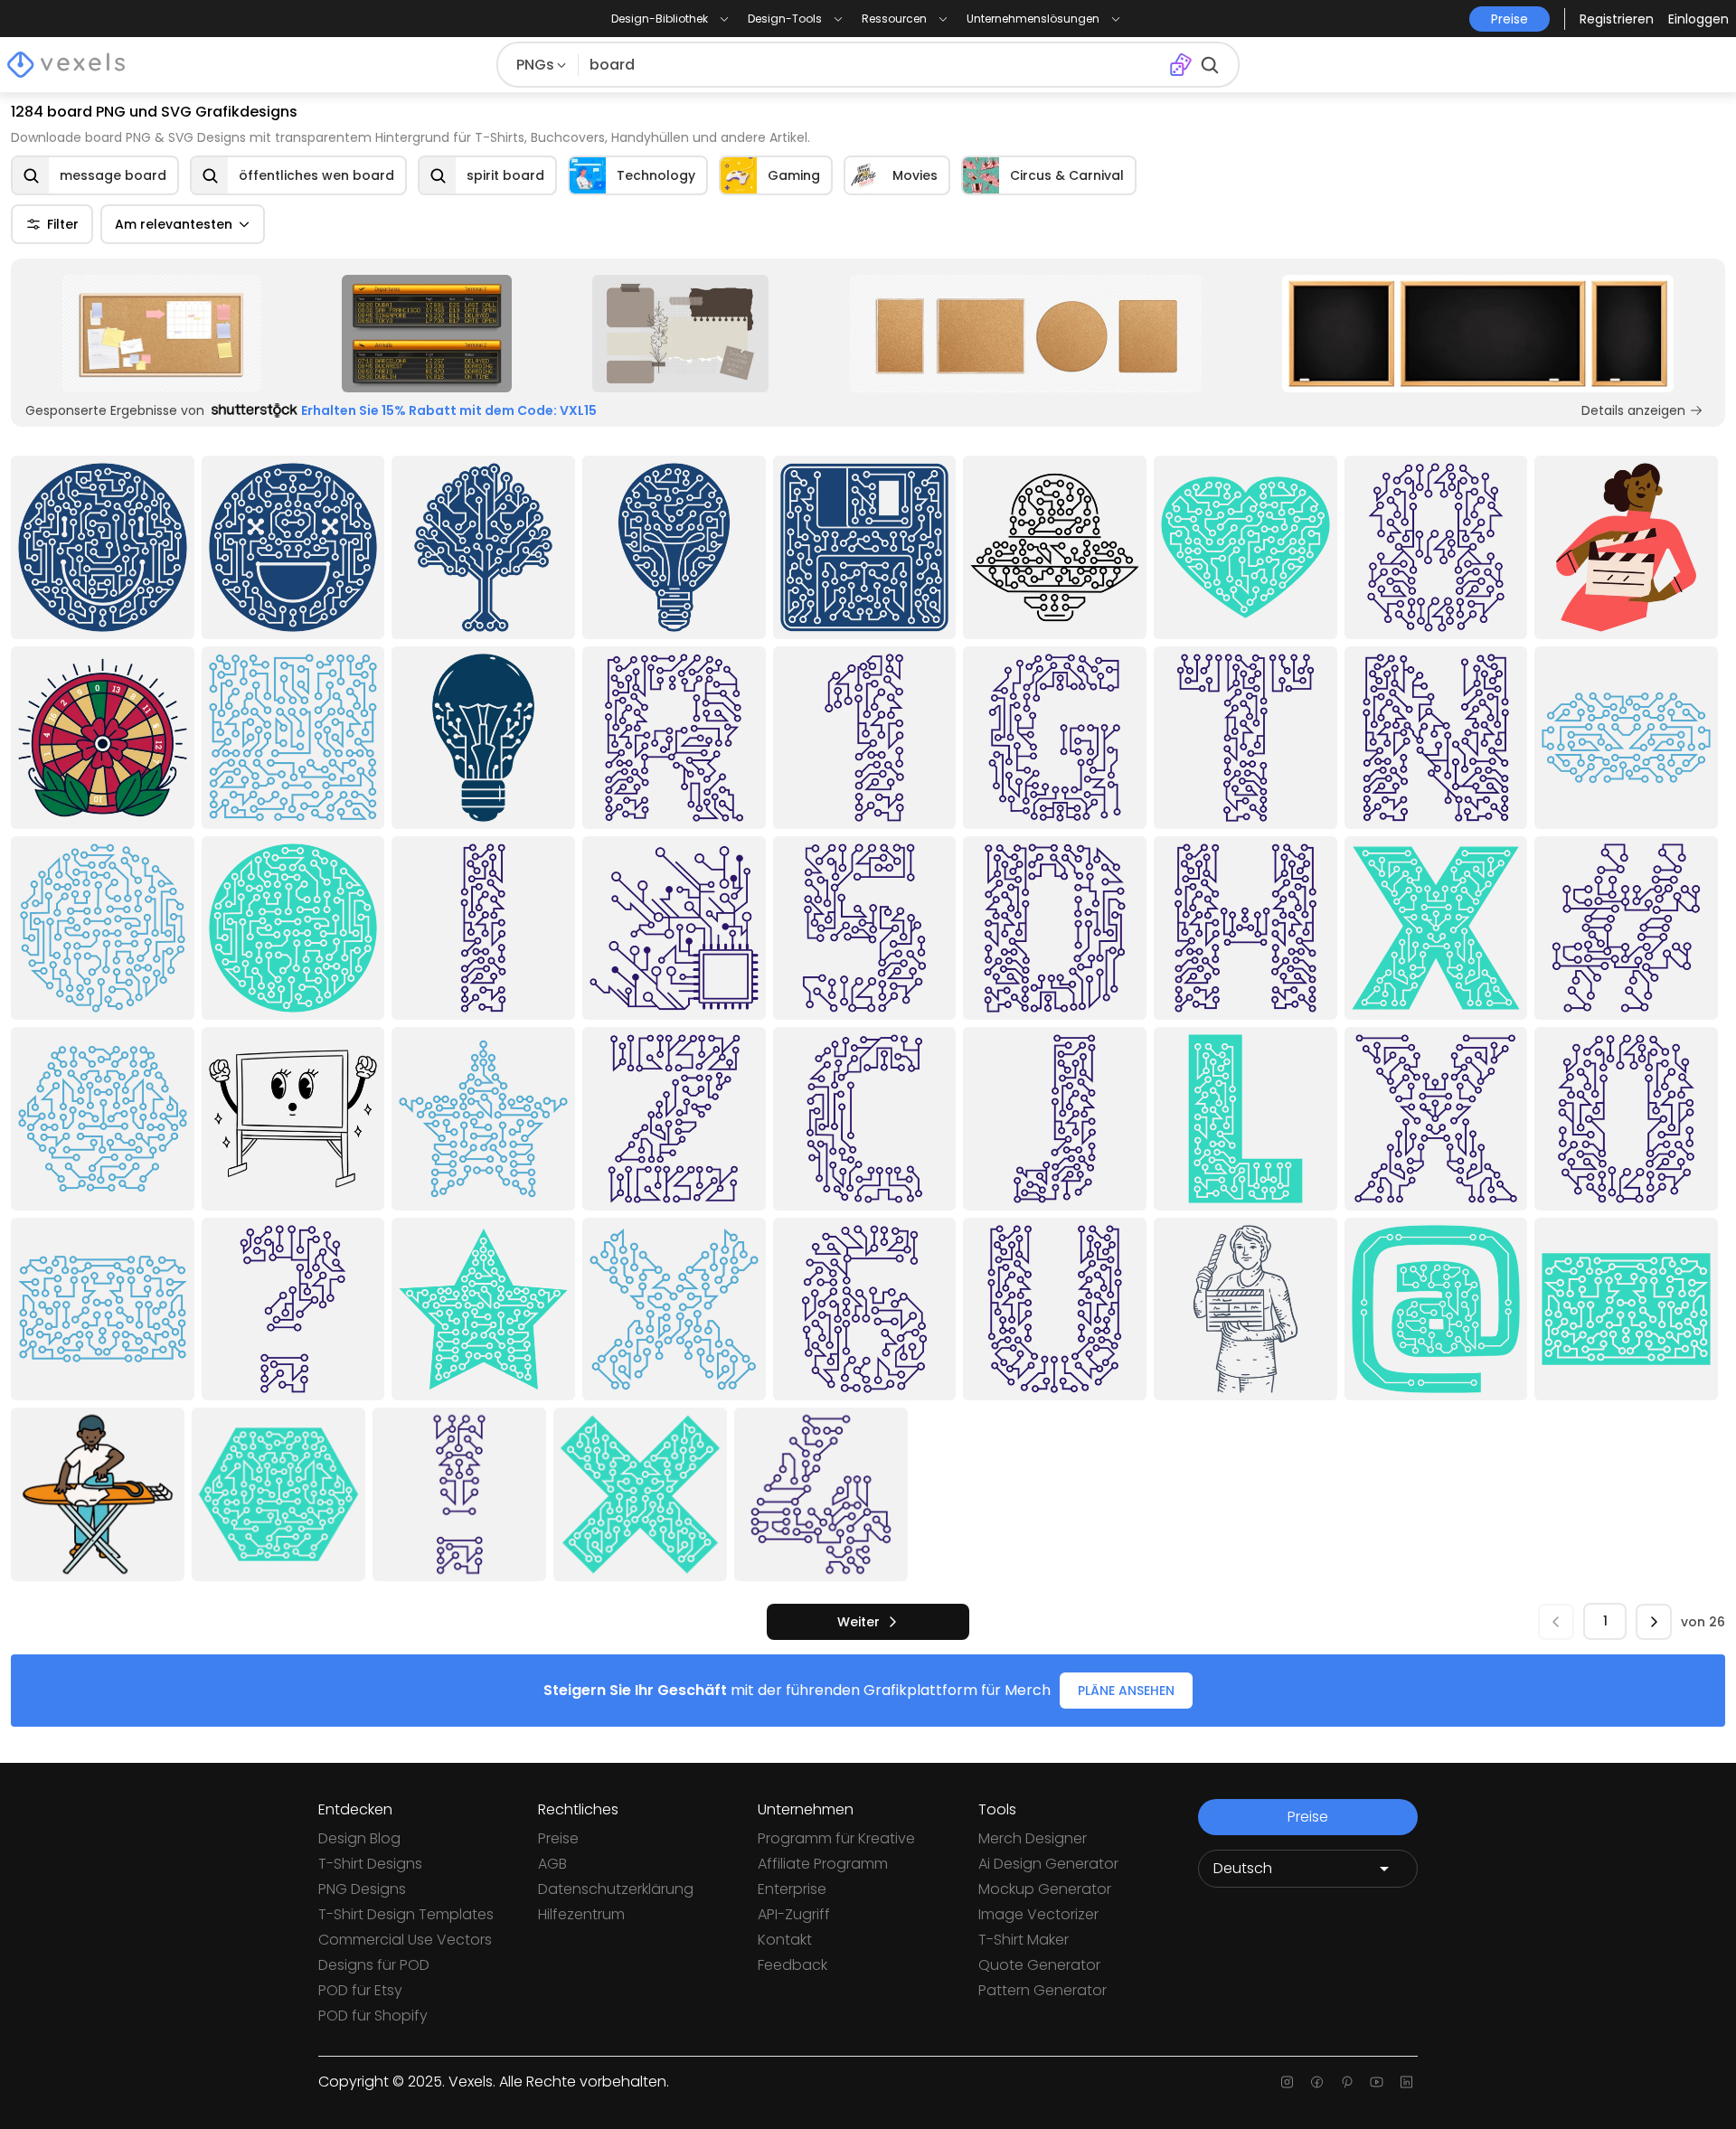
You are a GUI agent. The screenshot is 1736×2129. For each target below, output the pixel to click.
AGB (552, 1864)
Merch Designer (1033, 1838)
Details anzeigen (1633, 410)
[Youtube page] (1377, 2082)
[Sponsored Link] (162, 334)
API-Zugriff (794, 1914)
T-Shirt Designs (370, 1864)
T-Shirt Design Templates (406, 1914)
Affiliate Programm (823, 1864)
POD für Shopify (373, 2016)
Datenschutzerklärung (616, 1889)
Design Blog (359, 1838)
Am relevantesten (174, 224)
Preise (558, 1838)
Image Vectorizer (1038, 1914)
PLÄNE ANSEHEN (1126, 1691)
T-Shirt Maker (1024, 1940)
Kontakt (785, 1940)
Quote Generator (1039, 1965)
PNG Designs (362, 1889)
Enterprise (792, 1889)
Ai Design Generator (1048, 1864)
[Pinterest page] (1347, 2082)
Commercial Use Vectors (405, 1940)
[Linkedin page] (1406, 2082)
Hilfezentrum (581, 1914)
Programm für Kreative (836, 1838)
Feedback (793, 1965)
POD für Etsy (360, 1990)
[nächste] (1654, 1622)
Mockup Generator (1045, 1889)
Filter (63, 224)
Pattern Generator (1043, 1990)
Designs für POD (374, 1965)
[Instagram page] (1287, 2082)
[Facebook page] (1317, 2082)
